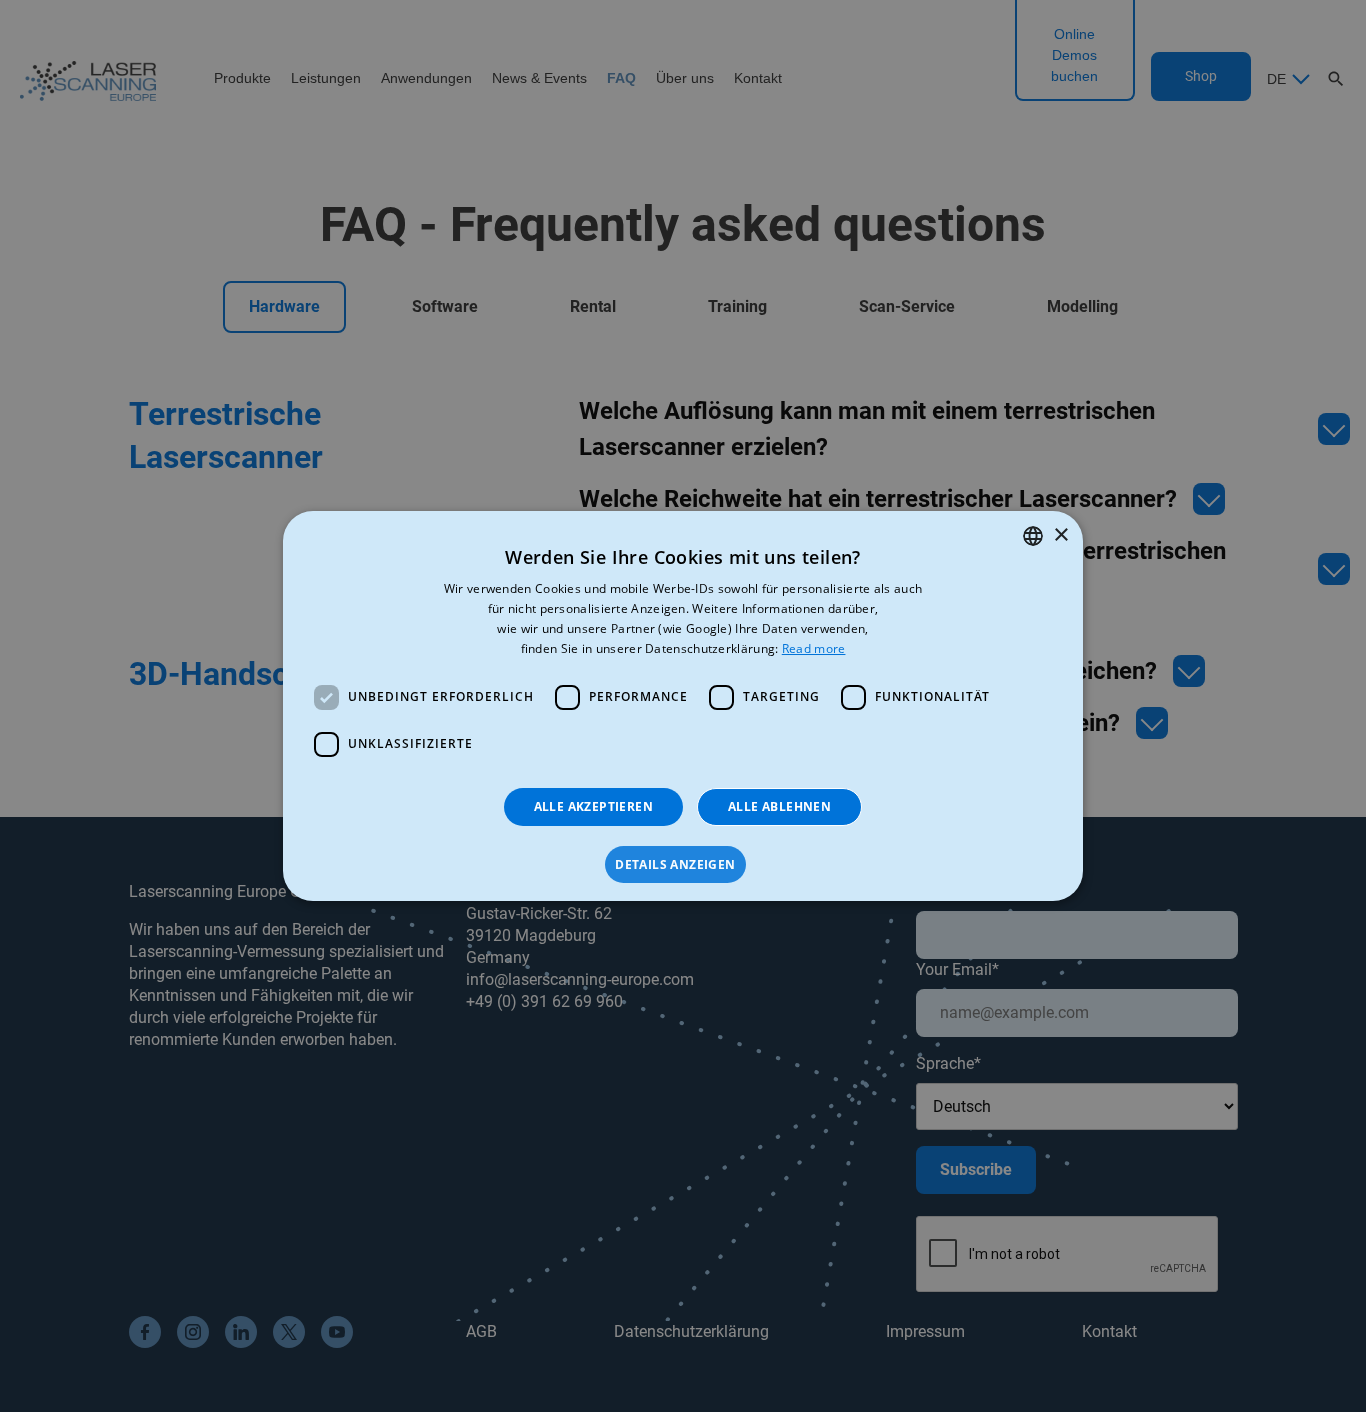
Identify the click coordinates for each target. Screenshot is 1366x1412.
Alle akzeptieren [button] (593, 806)
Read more (814, 648)
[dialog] (683, 706)
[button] (682, 865)
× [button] (1060, 535)
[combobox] (1033, 536)
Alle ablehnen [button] (779, 806)
